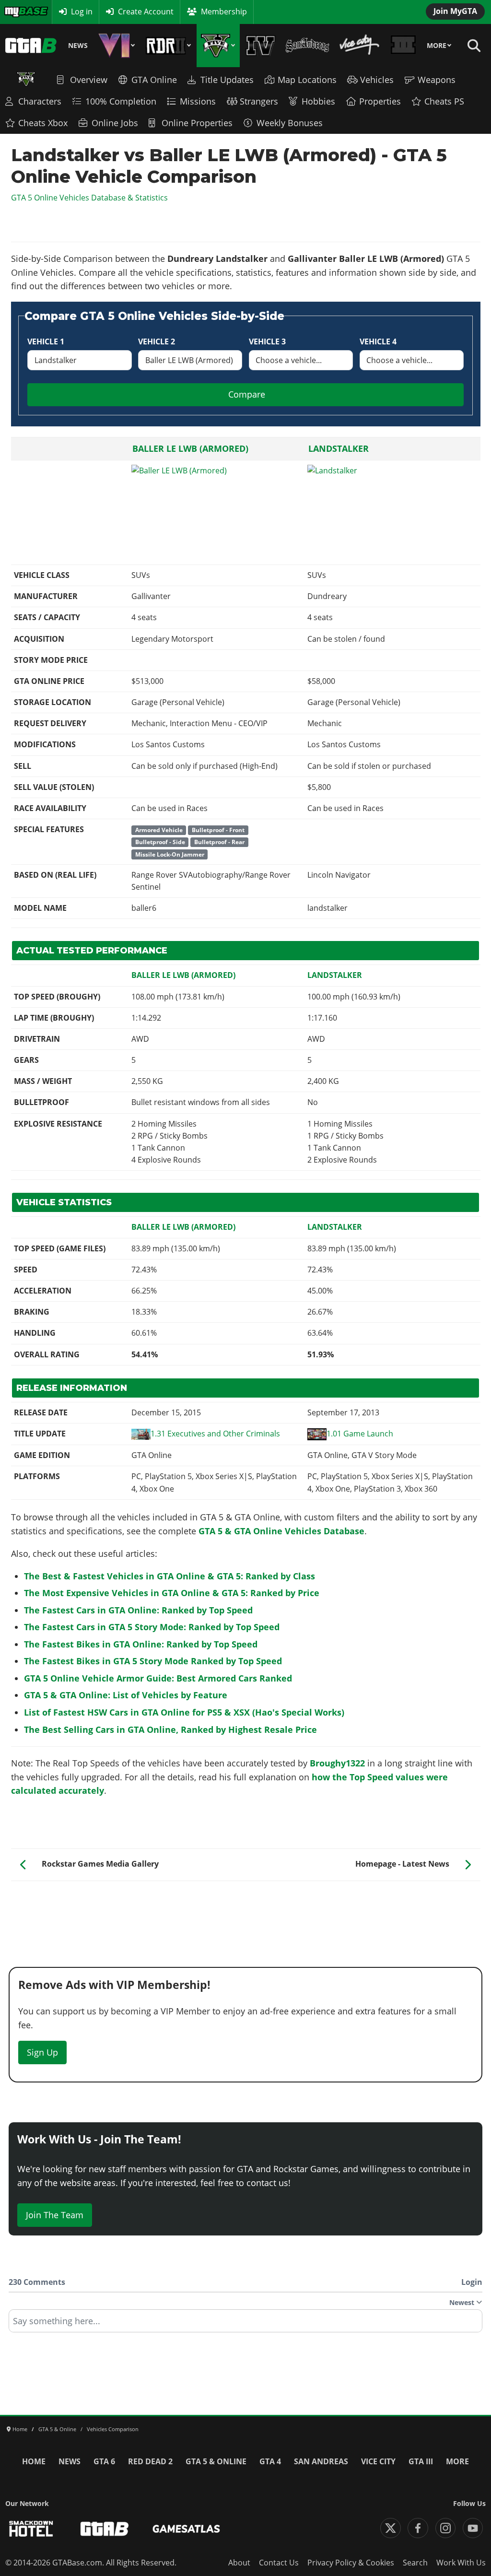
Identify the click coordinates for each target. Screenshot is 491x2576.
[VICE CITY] (360, 46)
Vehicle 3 (267, 341)
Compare (247, 394)
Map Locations (307, 80)
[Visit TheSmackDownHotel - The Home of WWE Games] (31, 2529)
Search (415, 2563)
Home (34, 2461)
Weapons (437, 80)
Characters (40, 101)
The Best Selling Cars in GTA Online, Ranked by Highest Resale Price (170, 1729)
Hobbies (318, 101)
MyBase (17, 12)
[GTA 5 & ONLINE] (218, 46)
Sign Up (42, 2052)
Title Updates (227, 80)
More (437, 46)
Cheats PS (444, 101)
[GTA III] (403, 46)
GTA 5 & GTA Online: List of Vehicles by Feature (126, 1695)
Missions (198, 101)
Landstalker (339, 448)
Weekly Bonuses (290, 123)
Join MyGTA (455, 11)
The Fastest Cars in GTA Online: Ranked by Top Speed (138, 1610)
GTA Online (154, 80)
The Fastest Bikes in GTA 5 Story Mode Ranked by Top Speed (153, 1661)
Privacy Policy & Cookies (351, 2563)
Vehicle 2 (157, 341)
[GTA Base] (31, 46)
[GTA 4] (261, 46)
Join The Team (55, 2215)
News (78, 46)
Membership (224, 12)
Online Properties (197, 123)
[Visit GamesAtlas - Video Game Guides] (186, 2529)
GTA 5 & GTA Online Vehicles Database (281, 1531)
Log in (82, 12)
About (239, 2563)
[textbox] (245, 2324)
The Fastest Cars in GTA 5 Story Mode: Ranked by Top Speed (152, 1627)
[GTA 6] (117, 46)
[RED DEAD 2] (168, 46)
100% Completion (121, 101)
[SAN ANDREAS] (307, 46)
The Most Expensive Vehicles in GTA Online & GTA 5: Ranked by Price (172, 1593)
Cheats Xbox (43, 123)
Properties (380, 101)
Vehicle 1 (46, 341)
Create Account (146, 12)
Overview (89, 80)
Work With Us (461, 2563)
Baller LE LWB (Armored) (190, 448)
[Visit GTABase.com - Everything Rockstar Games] (105, 2529)
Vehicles (377, 80)
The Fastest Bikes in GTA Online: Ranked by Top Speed (141, 1644)
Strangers (259, 101)
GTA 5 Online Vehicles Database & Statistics (89, 198)
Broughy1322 (337, 1763)
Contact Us (279, 2563)
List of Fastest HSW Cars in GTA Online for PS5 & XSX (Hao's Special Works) (184, 1712)
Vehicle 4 (378, 341)
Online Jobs (115, 123)
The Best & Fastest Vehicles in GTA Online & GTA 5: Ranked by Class (170, 1576)
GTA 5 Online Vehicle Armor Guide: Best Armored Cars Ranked (158, 1678)
